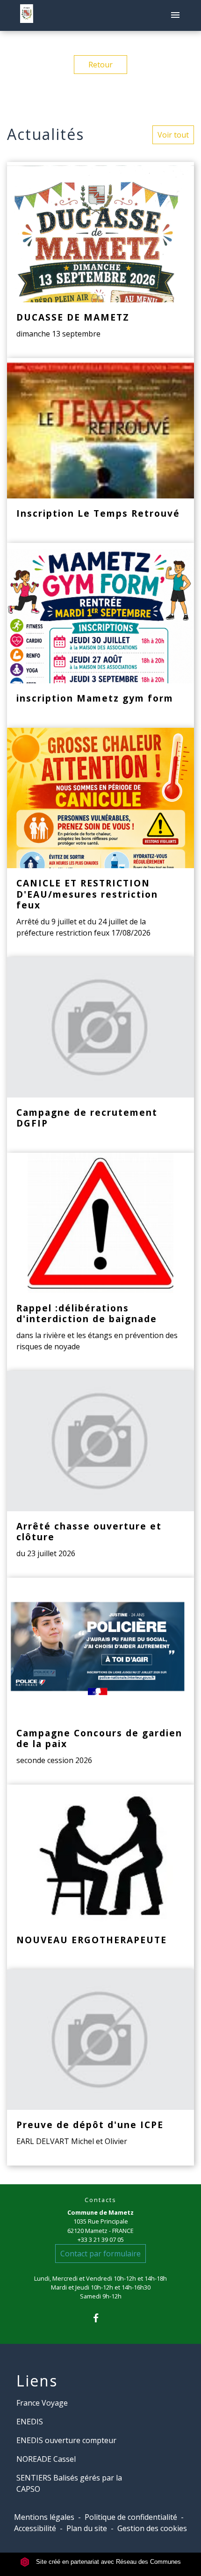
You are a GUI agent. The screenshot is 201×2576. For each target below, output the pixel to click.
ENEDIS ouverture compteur (66, 2440)
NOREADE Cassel (46, 2459)
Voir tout (173, 135)
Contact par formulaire (100, 2254)
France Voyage (42, 2403)
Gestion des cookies (152, 2528)
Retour (100, 65)
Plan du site (87, 2528)
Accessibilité (35, 2528)
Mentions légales (44, 2517)
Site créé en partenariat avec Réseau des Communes (108, 2562)
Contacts (100, 2200)
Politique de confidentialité (131, 2517)
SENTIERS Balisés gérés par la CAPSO (69, 2483)
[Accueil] (27, 15)
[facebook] (100, 2318)
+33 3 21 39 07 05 (101, 2239)
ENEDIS (30, 2422)
